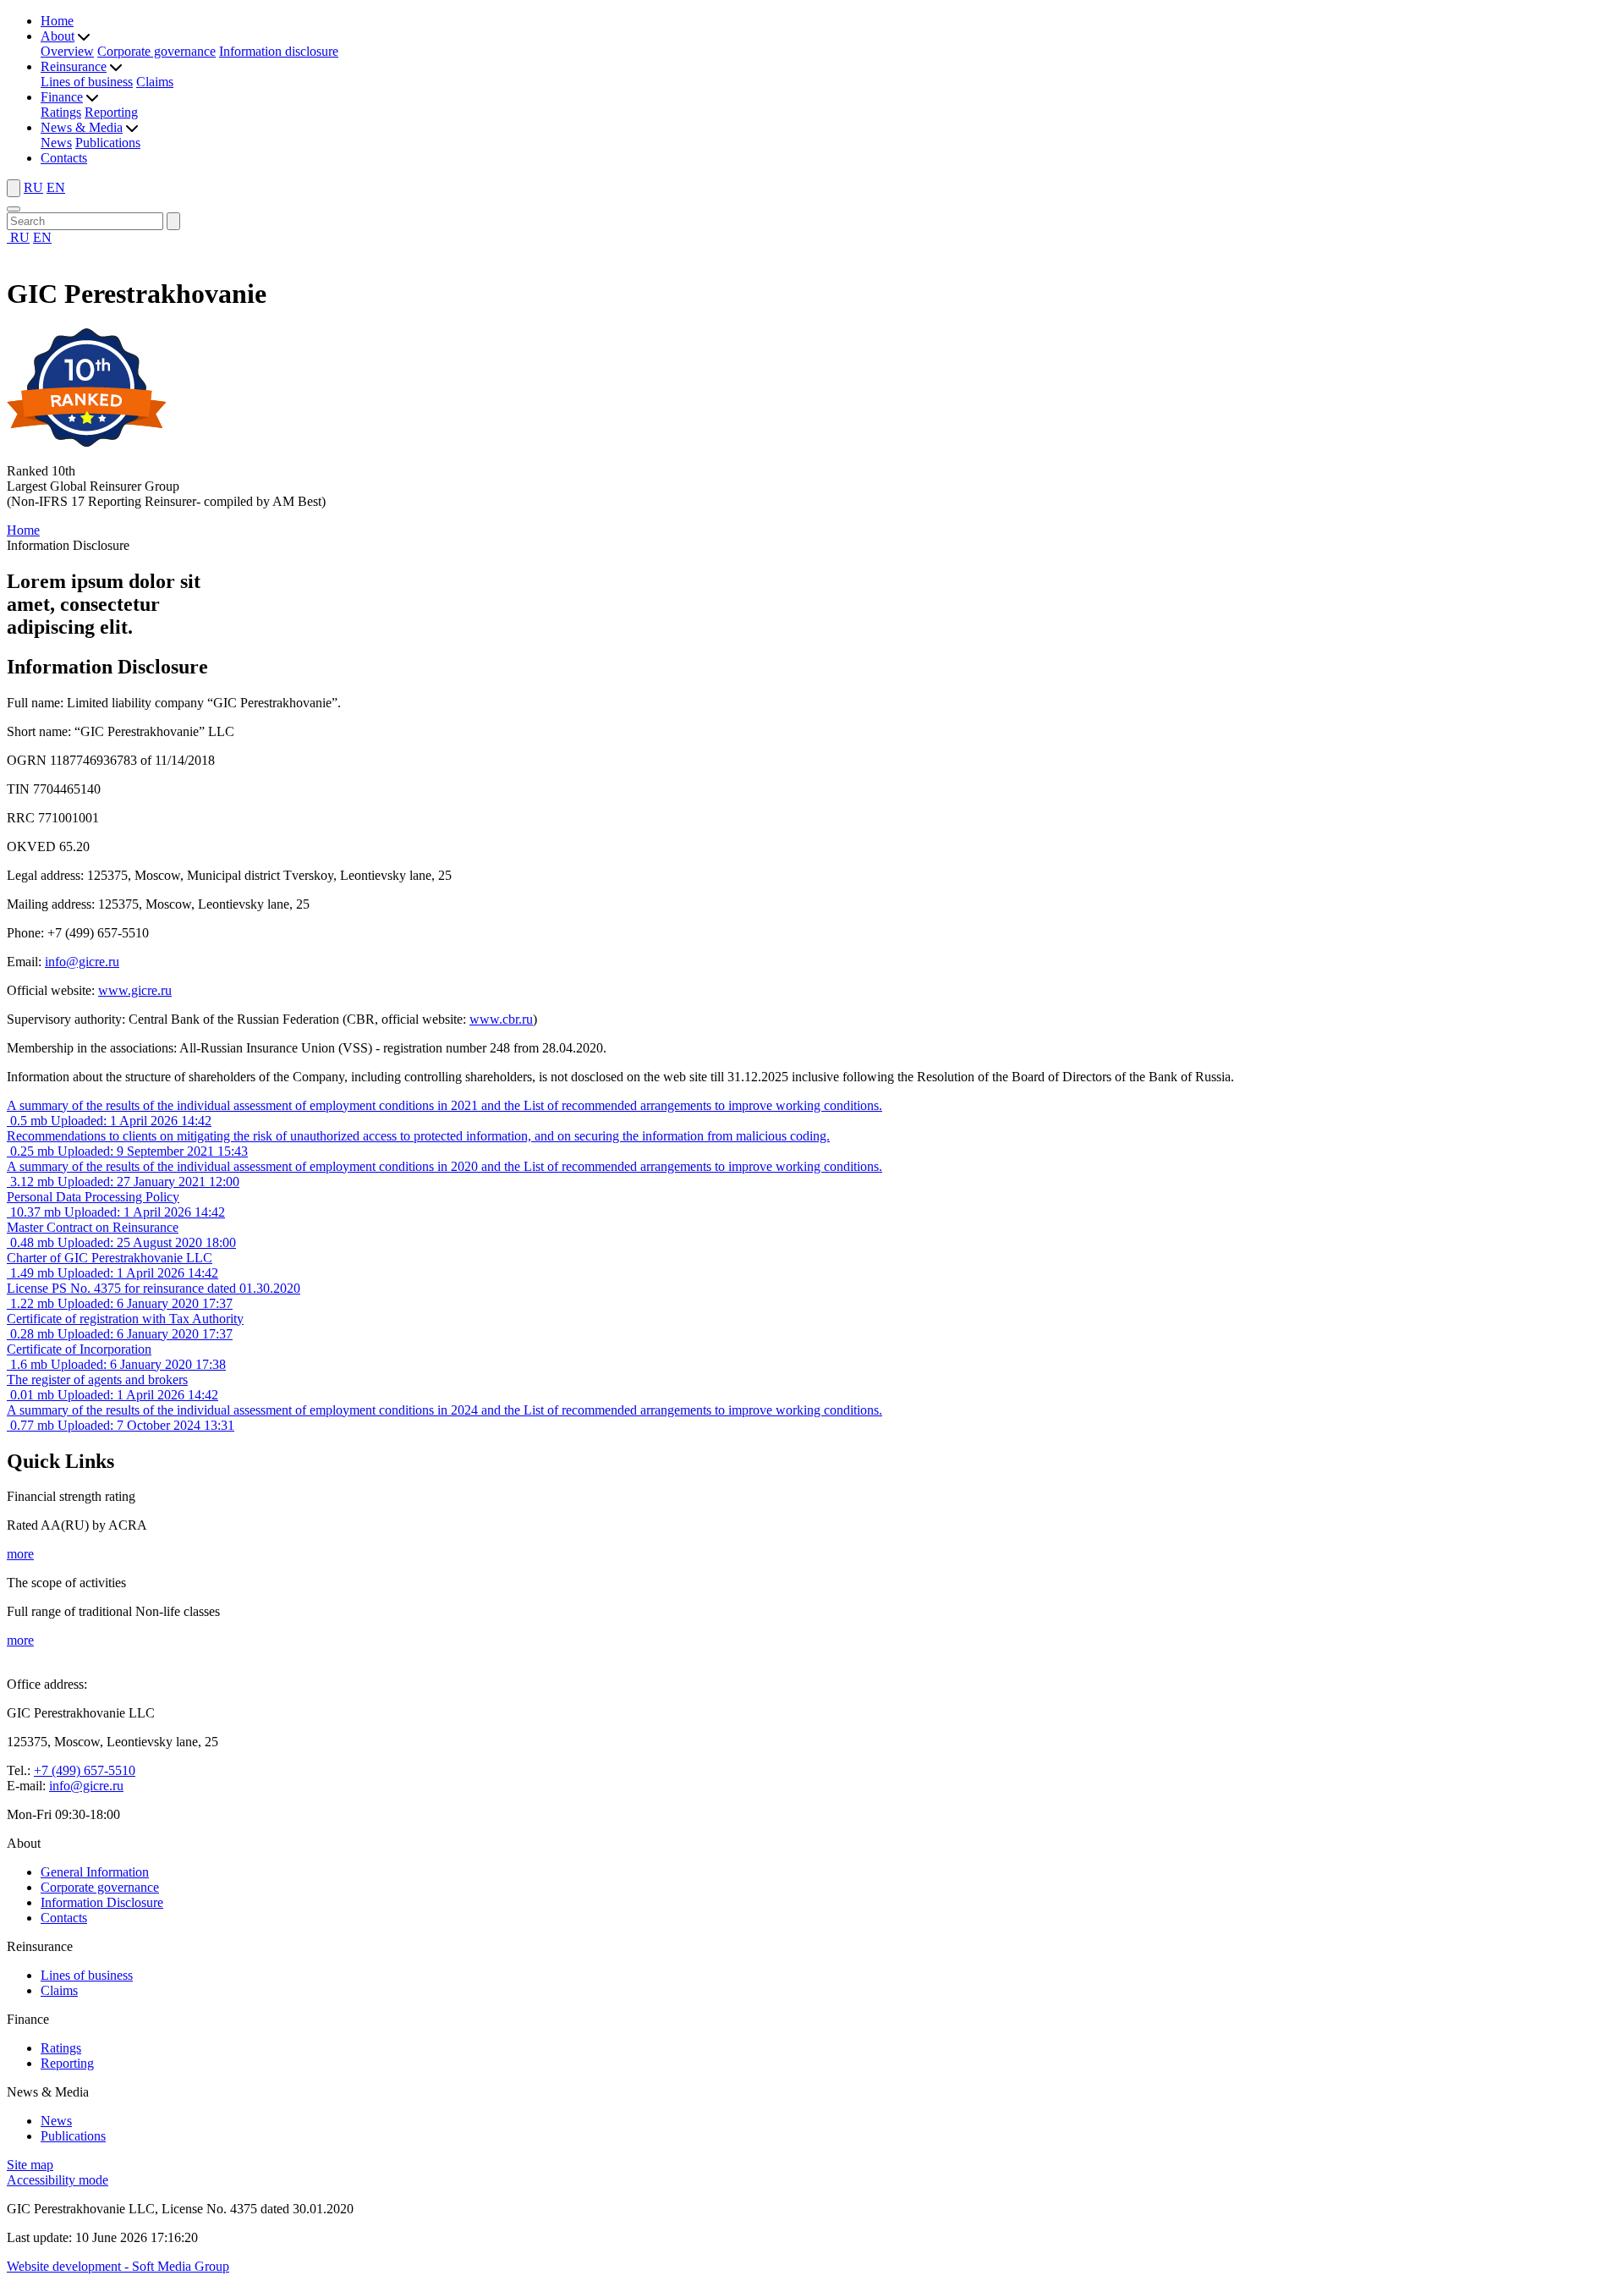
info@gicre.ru (82, 962)
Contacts (64, 158)
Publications (108, 143)
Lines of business (87, 82)
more (20, 1554)
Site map (30, 2165)
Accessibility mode (58, 2180)
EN (56, 187)
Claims (155, 82)
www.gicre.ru (135, 990)
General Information (95, 1872)
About (58, 36)
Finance (62, 97)
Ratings (61, 112)
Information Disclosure (102, 1902)
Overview (67, 51)
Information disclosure (279, 51)
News (56, 143)
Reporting (111, 112)
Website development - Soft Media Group (118, 2266)
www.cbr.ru (501, 1019)
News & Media (82, 127)
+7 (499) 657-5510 (85, 1770)
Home (57, 21)
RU (33, 187)
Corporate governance (156, 51)
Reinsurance (74, 66)
